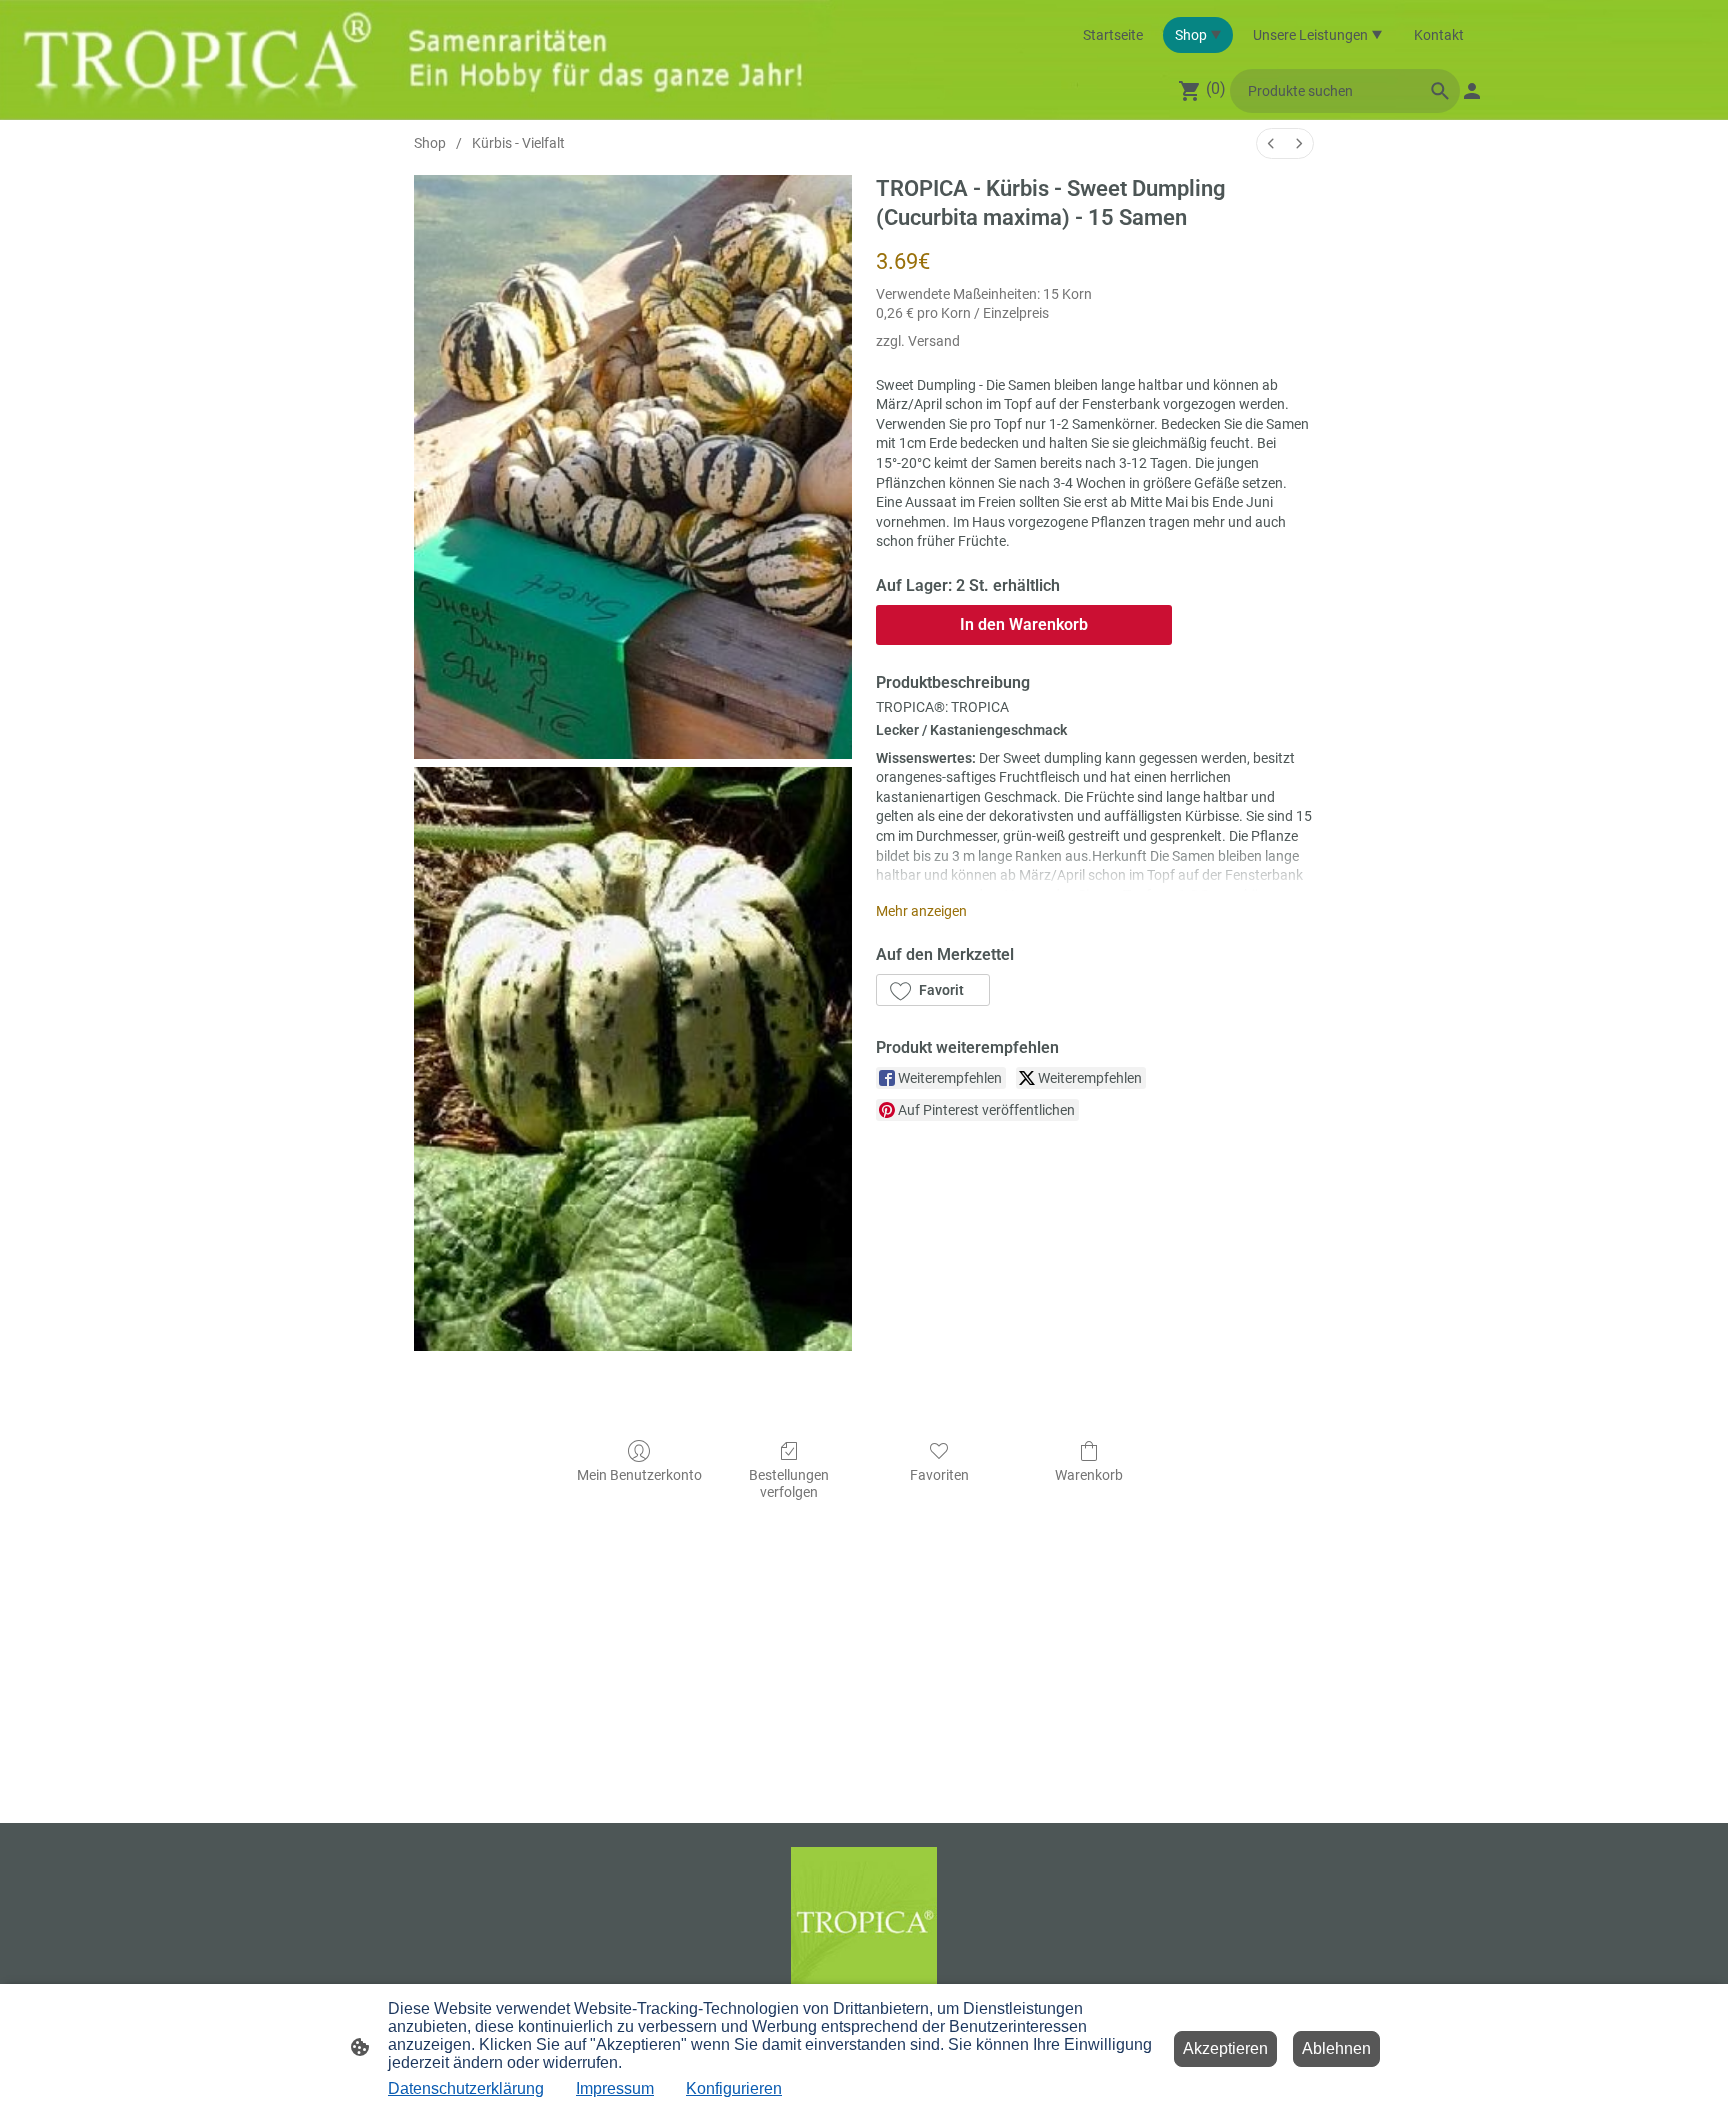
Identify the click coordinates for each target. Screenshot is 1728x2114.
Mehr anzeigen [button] (921, 911)
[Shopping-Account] (1472, 91)
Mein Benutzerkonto (639, 1475)
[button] (933, 990)
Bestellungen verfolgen (789, 1483)
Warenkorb (1089, 1475)
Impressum (615, 2088)
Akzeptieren (1225, 2048)
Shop (430, 143)
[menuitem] (1271, 143)
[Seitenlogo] (864, 1920)
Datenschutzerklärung (466, 2088)
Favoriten (939, 1475)
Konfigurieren (734, 2088)
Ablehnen (1336, 2048)
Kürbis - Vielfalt (518, 143)
